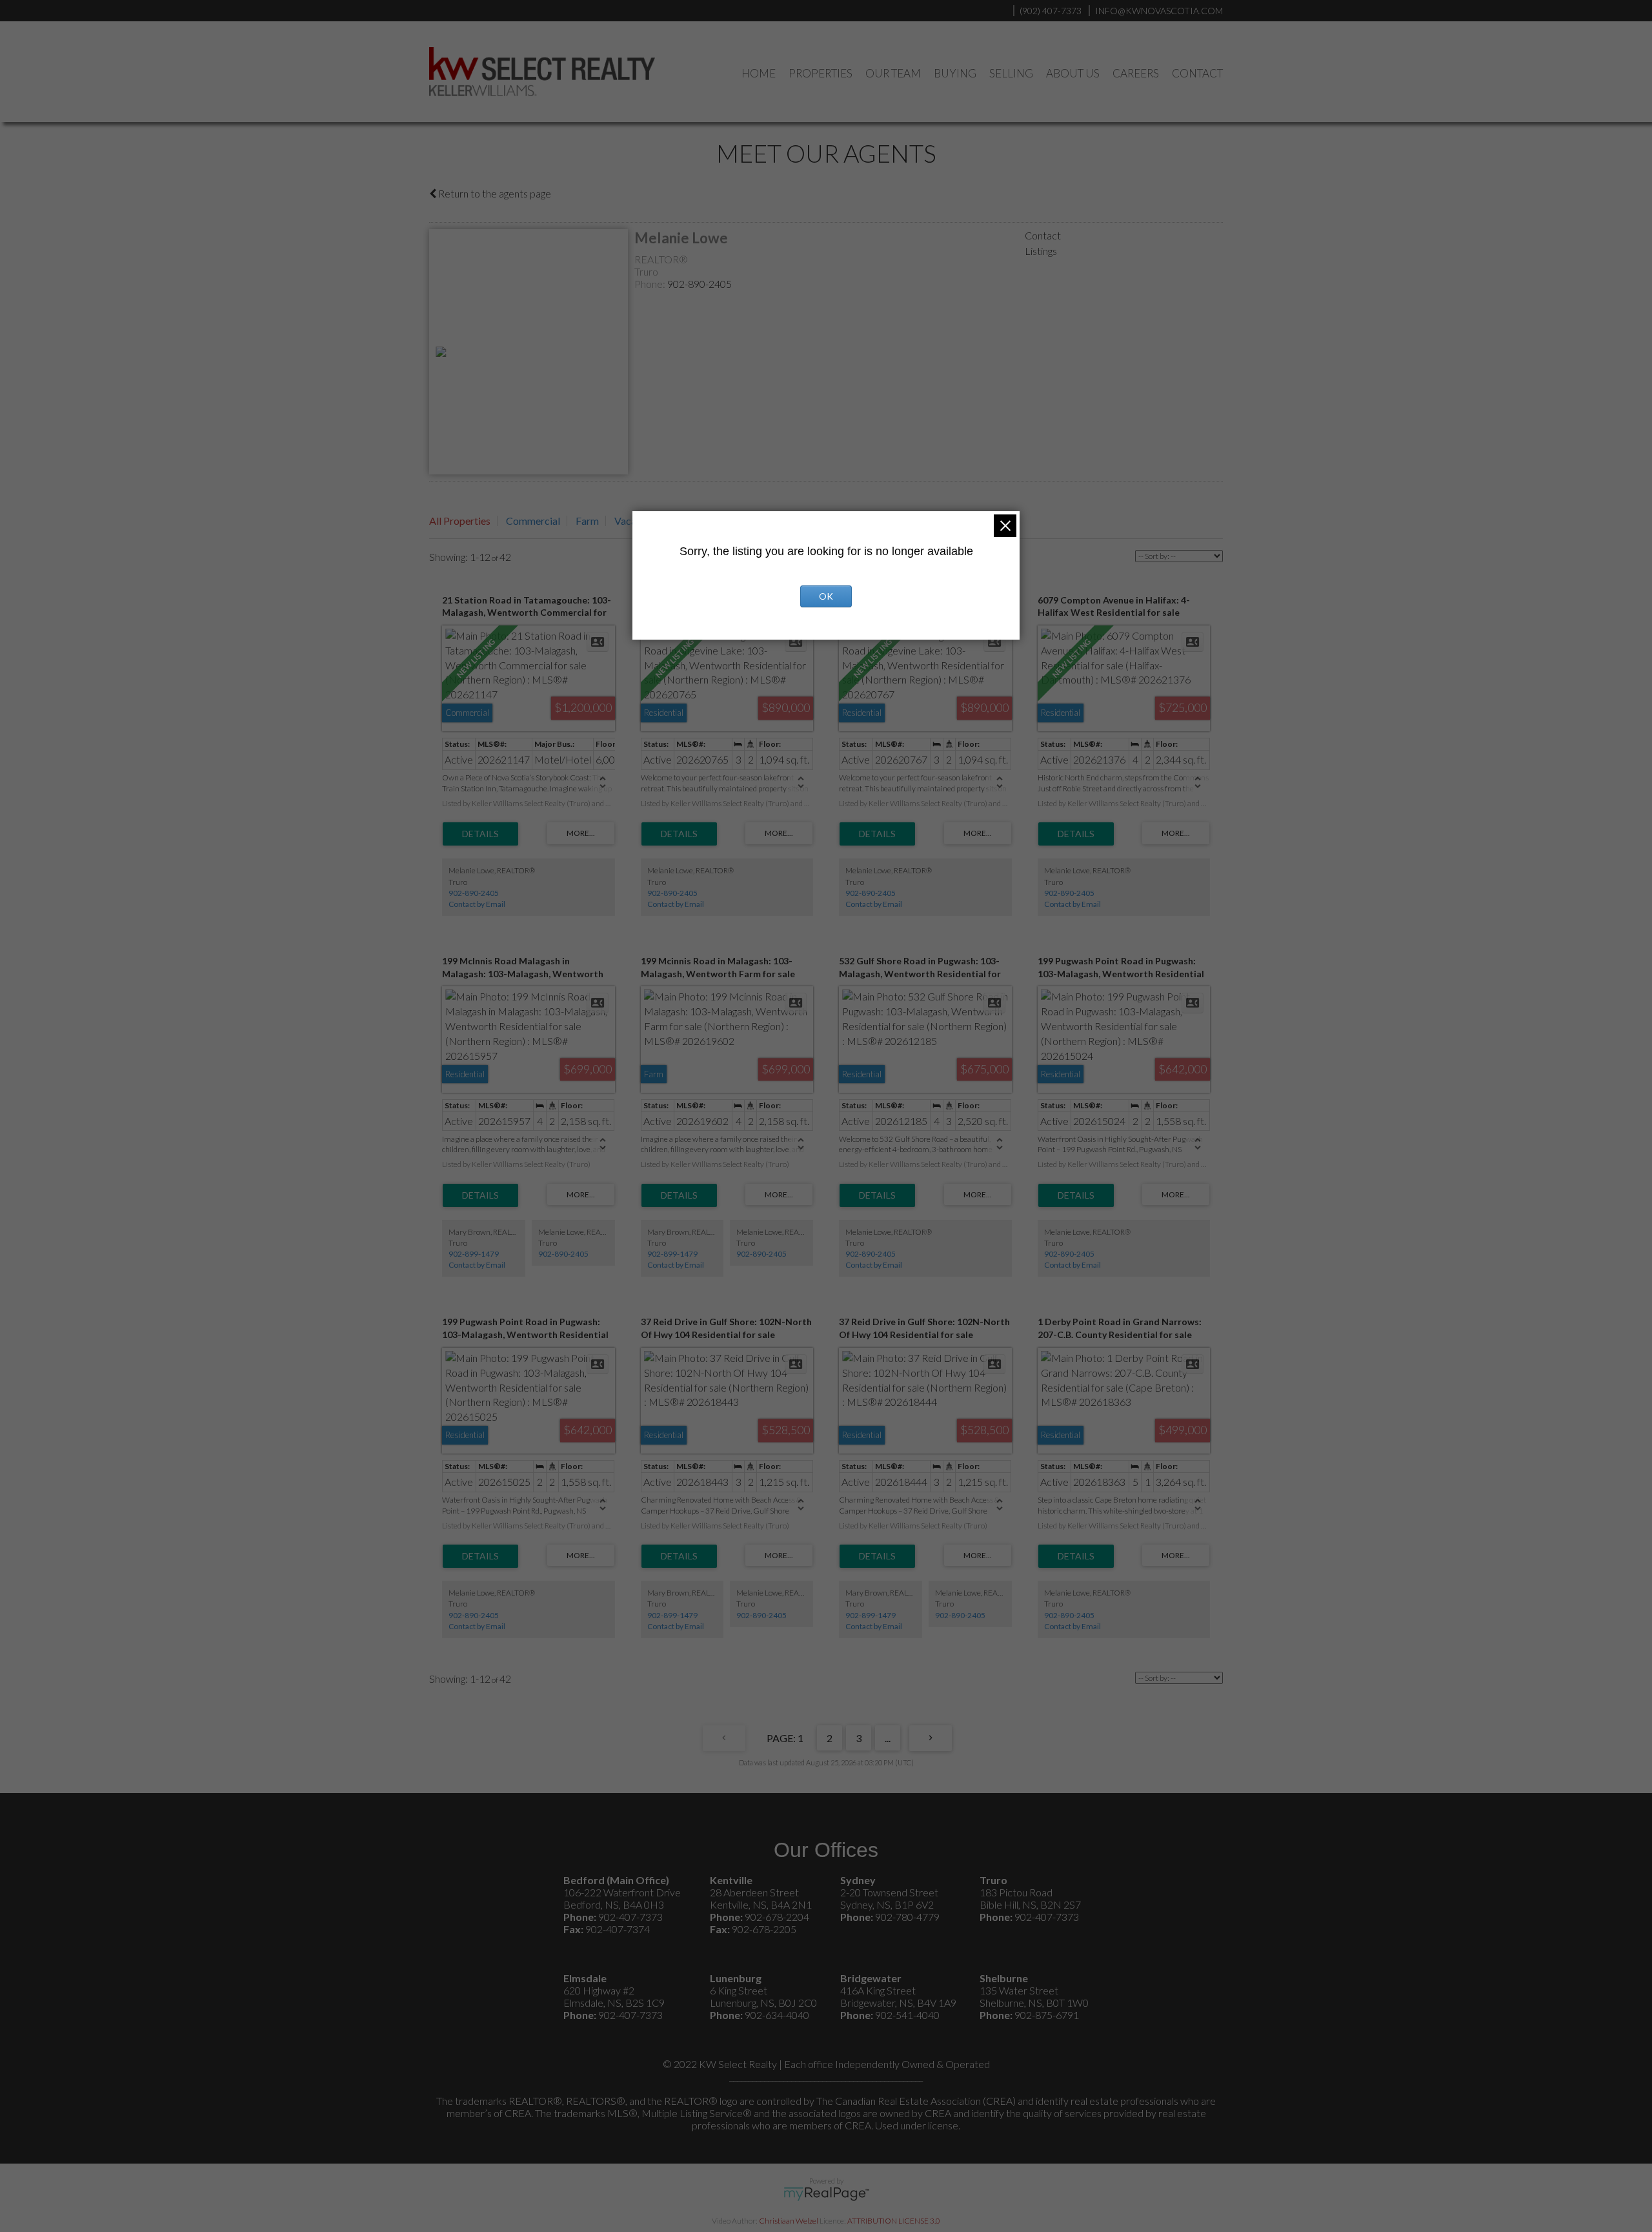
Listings (1041, 251)
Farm (587, 521)
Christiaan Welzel (789, 2221)
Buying (955, 73)
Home (759, 73)
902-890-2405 (700, 284)
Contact (1197, 73)
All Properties (460, 521)
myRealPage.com (826, 2194)
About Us (1073, 73)
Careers (1136, 73)
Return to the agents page (494, 193)
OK (826, 596)
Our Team (893, 73)
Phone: (651, 284)
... (888, 1738)
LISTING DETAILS (480, 834)
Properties (821, 73)
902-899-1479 (474, 1254)
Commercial (533, 521)
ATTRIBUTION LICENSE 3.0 (894, 2221)
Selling (1011, 73)
